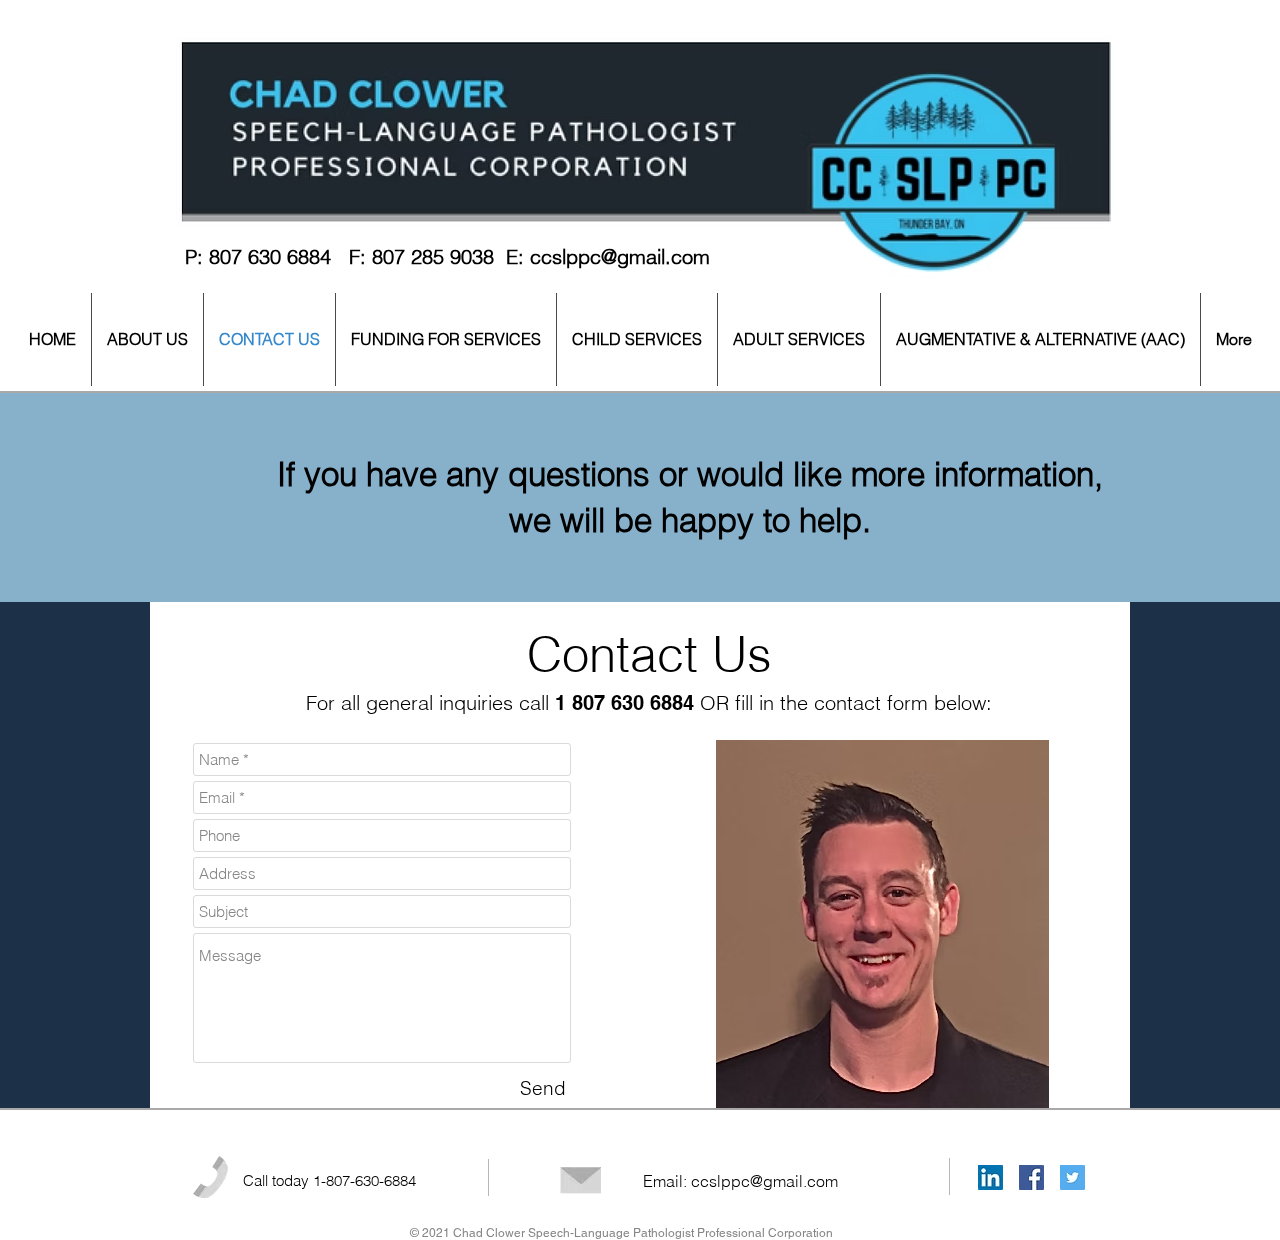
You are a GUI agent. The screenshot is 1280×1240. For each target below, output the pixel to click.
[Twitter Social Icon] (1072, 1177)
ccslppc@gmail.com (620, 256)
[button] (147, 339)
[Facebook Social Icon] (1031, 1177)
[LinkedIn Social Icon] (990, 1177)
